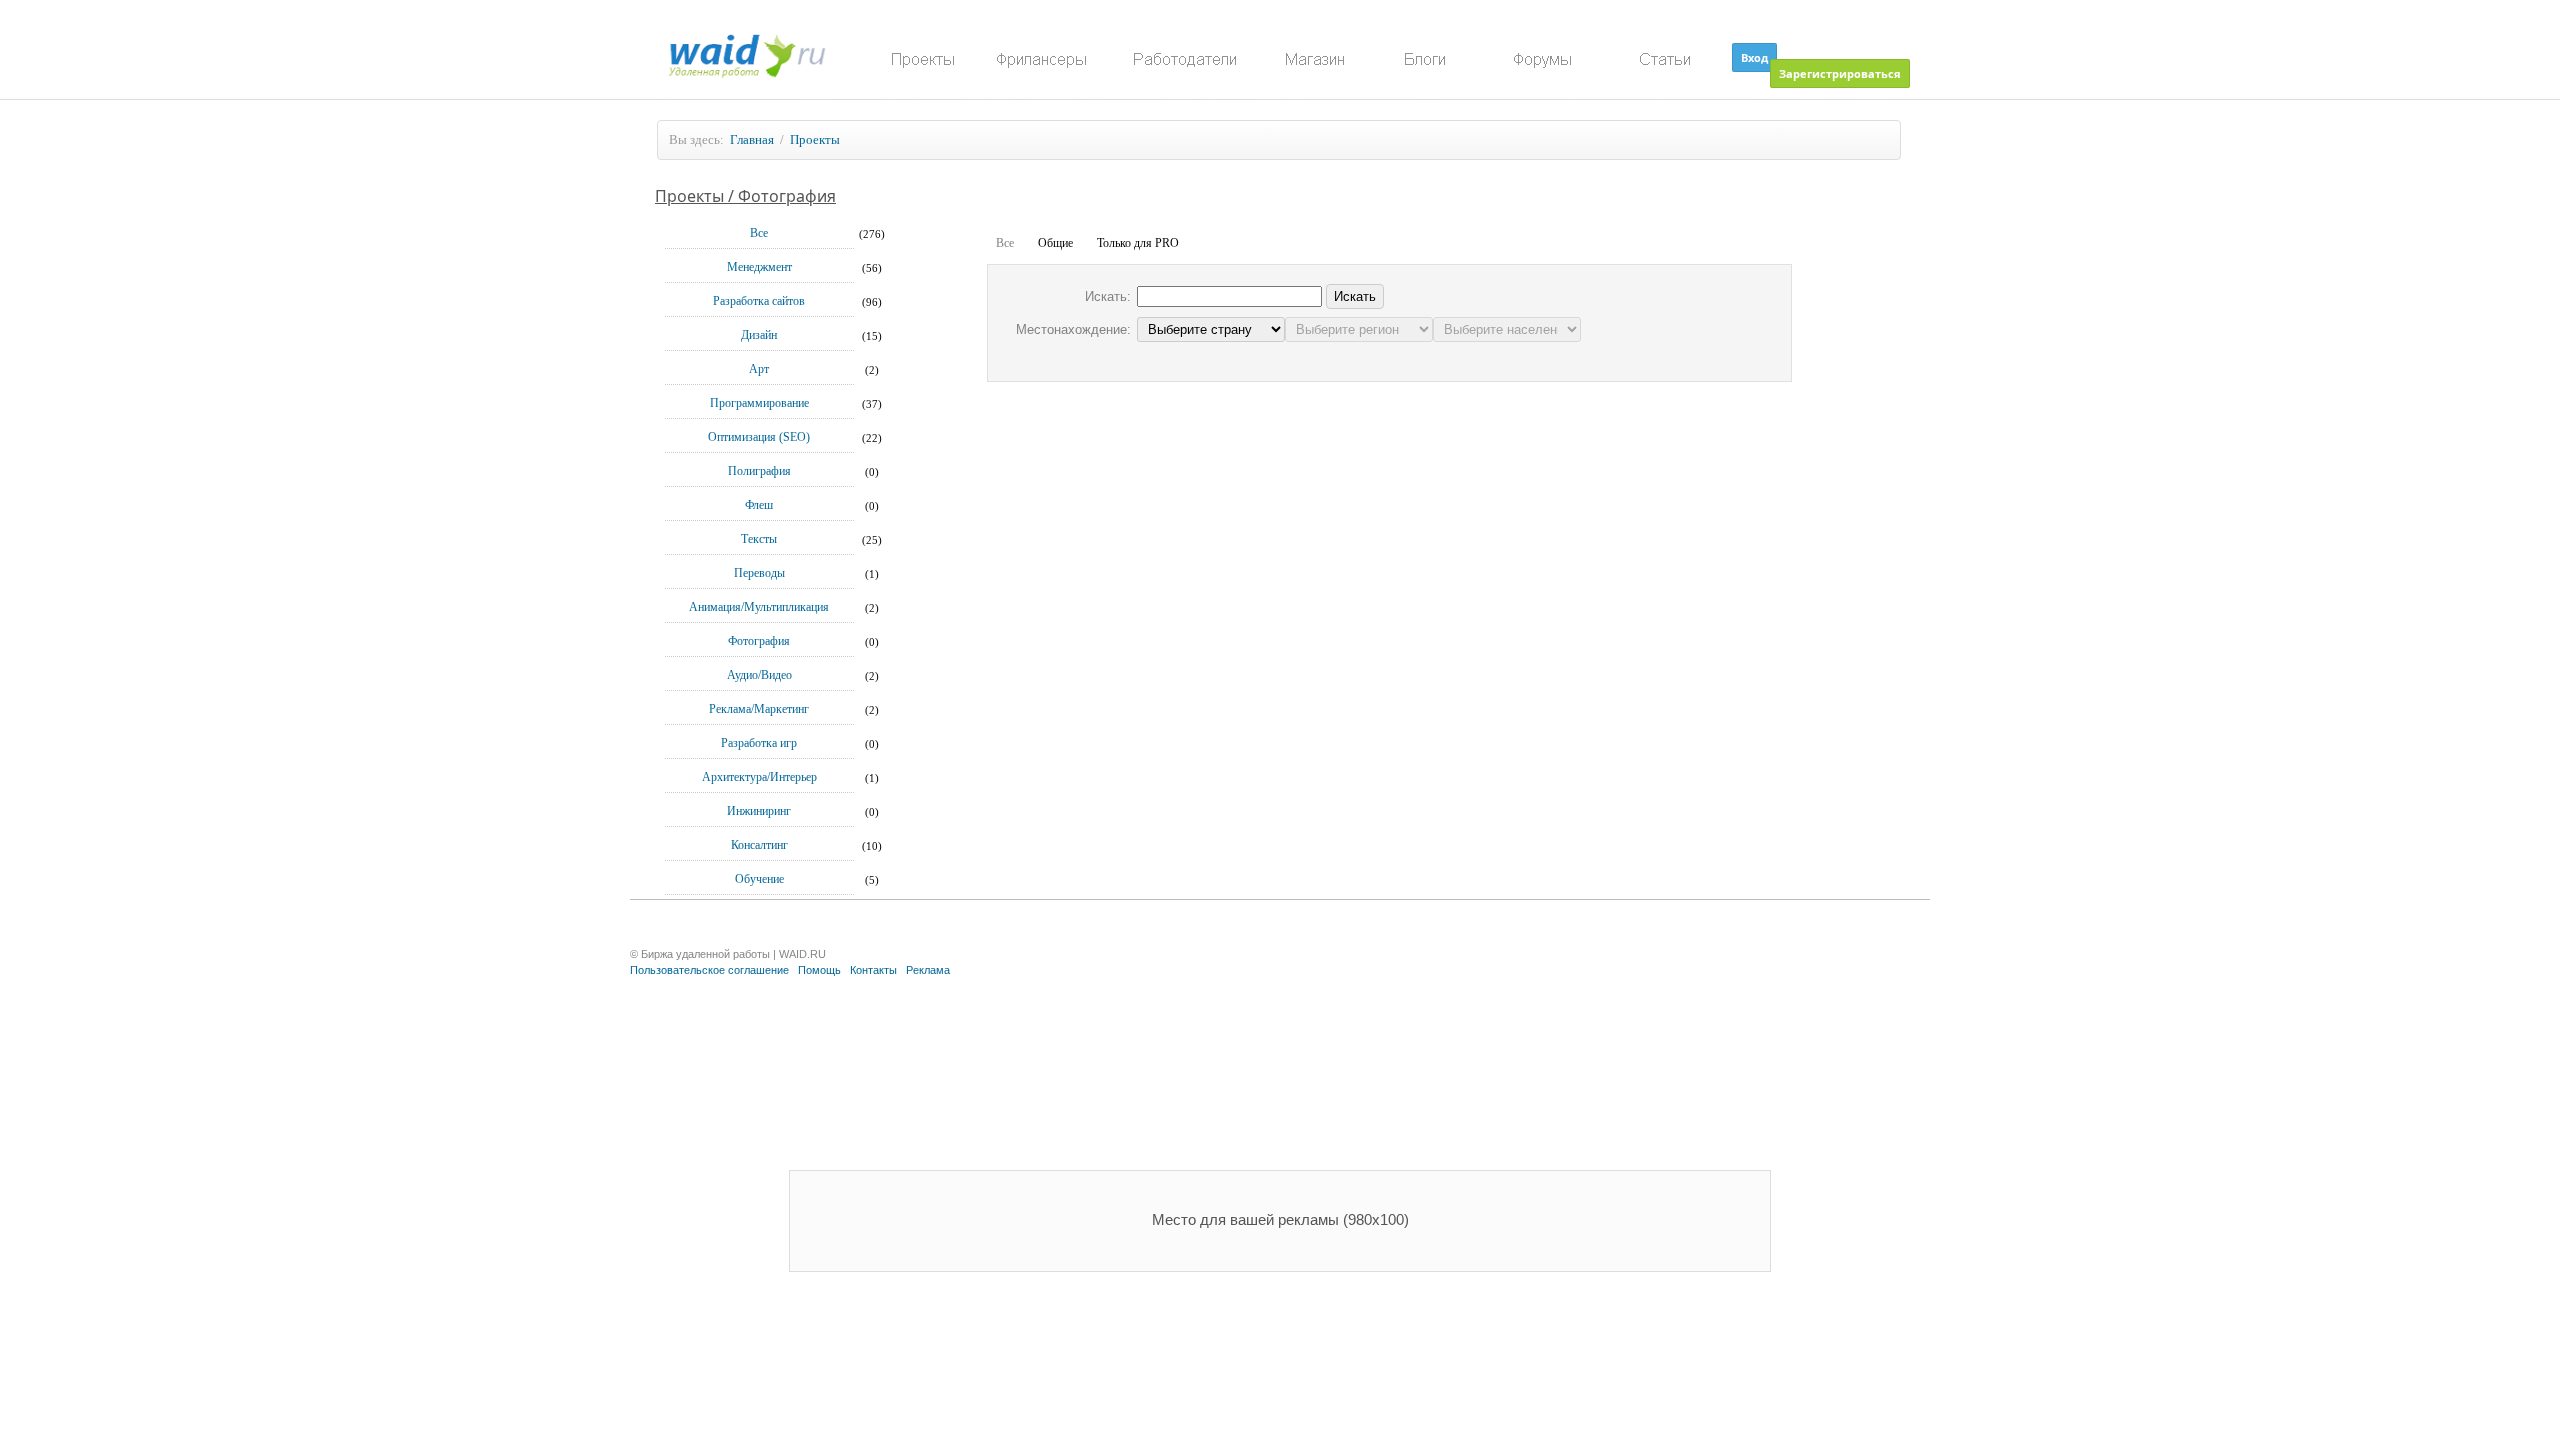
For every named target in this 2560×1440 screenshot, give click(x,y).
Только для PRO (1138, 243)
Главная (752, 139)
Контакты (873, 970)
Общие (1055, 243)
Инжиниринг (759, 811)
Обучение (759, 879)
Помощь (819, 970)
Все (759, 233)
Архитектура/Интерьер (759, 777)
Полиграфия (759, 471)
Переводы (759, 573)
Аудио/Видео (759, 675)
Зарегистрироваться (1840, 73)
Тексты (759, 539)
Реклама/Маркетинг (759, 709)
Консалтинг (759, 845)
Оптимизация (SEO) (759, 437)
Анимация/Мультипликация (759, 607)
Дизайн (759, 335)
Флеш (759, 505)
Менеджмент (759, 267)
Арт (759, 369)
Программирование (759, 403)
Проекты (815, 139)
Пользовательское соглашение (709, 970)
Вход (1754, 57)
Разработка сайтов (759, 301)
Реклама (928, 970)
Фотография (759, 641)
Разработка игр (759, 743)
